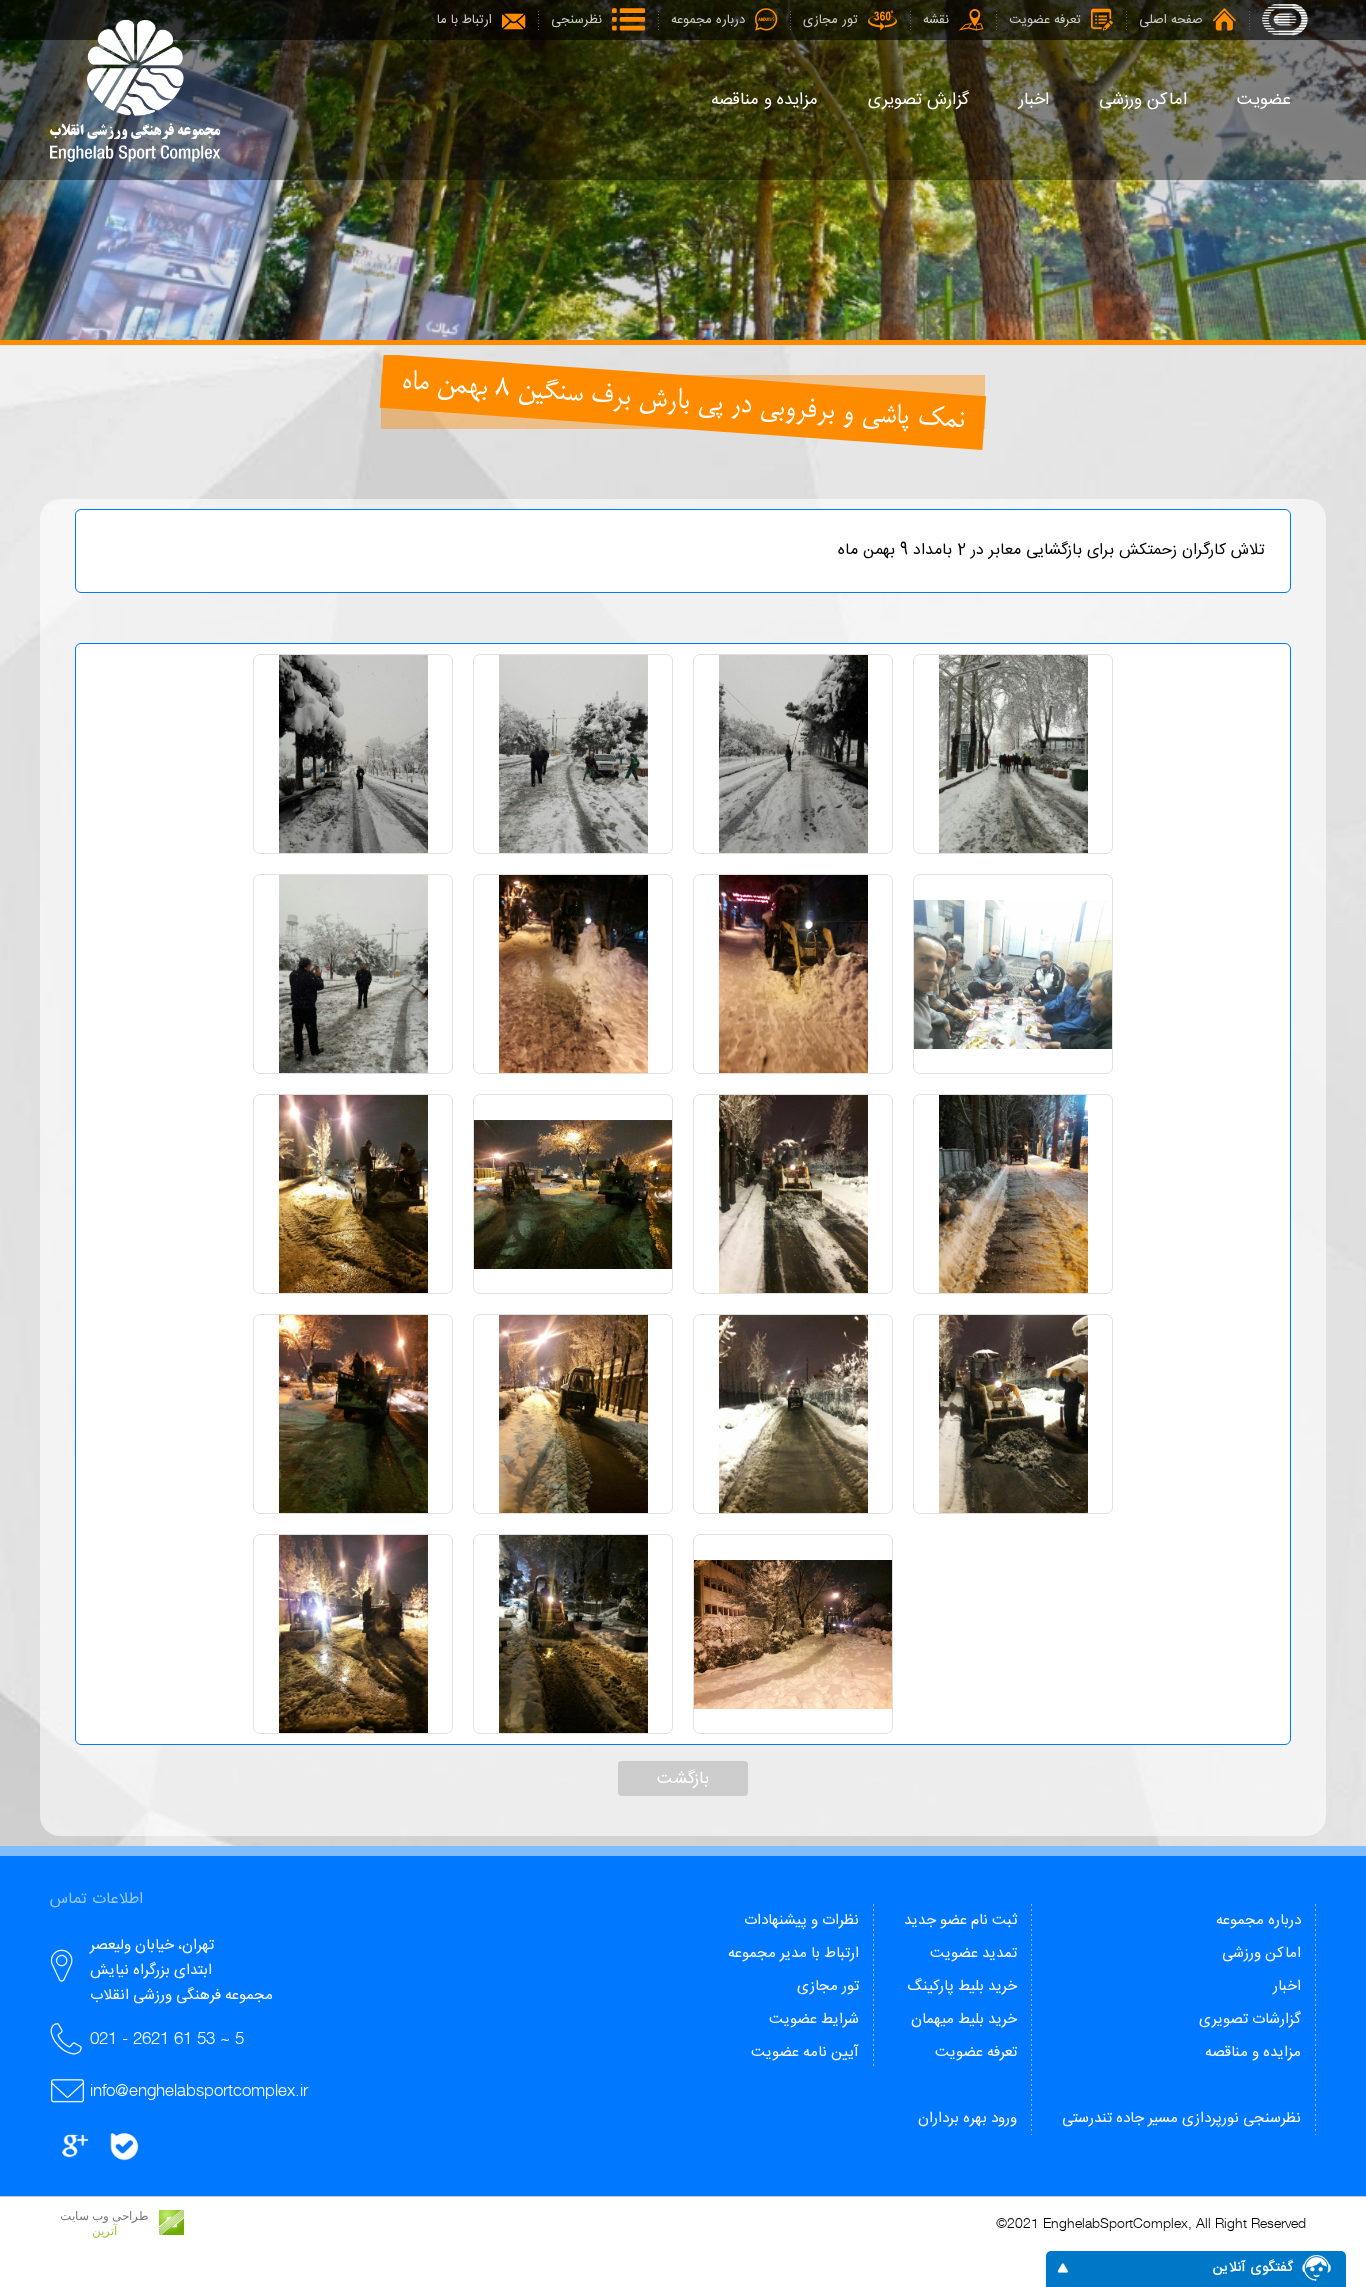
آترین (104, 2231)
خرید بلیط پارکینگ (962, 1986)
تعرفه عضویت (976, 2052)
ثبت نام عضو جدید (960, 1920)
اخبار (1287, 1986)
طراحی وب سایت (104, 2216)
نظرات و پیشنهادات (801, 1920)
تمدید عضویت (973, 1953)
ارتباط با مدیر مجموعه (793, 1953)
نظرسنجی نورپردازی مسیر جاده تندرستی (1181, 2118)
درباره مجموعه (1258, 1920)
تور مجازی (828, 1986)
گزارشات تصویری (1250, 2019)
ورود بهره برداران (967, 2118)
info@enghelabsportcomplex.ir (199, 2090)
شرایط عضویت (814, 2019)
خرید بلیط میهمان (964, 2019)
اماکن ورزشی (1261, 1953)
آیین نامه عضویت (805, 2052)
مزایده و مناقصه (1253, 2052)
